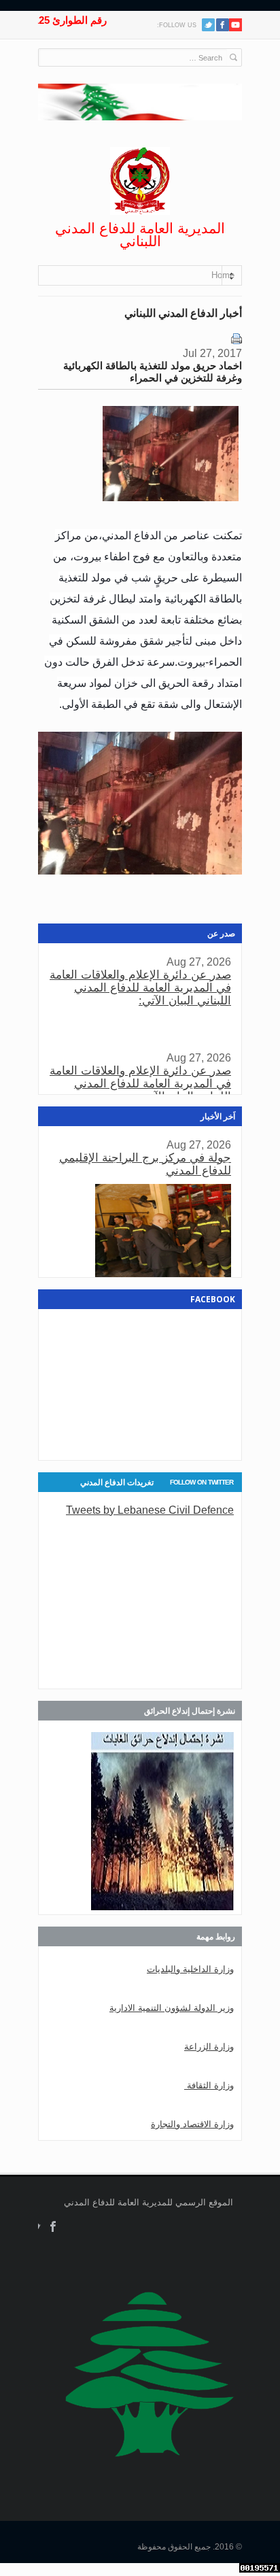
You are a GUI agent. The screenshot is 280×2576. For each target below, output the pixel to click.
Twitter (208, 25)
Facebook (53, 2227)
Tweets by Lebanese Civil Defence (150, 1510)
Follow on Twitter (202, 1482)
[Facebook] (223, 25)
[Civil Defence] (140, 181)
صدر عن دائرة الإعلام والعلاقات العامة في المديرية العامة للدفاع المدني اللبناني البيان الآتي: (140, 988)
